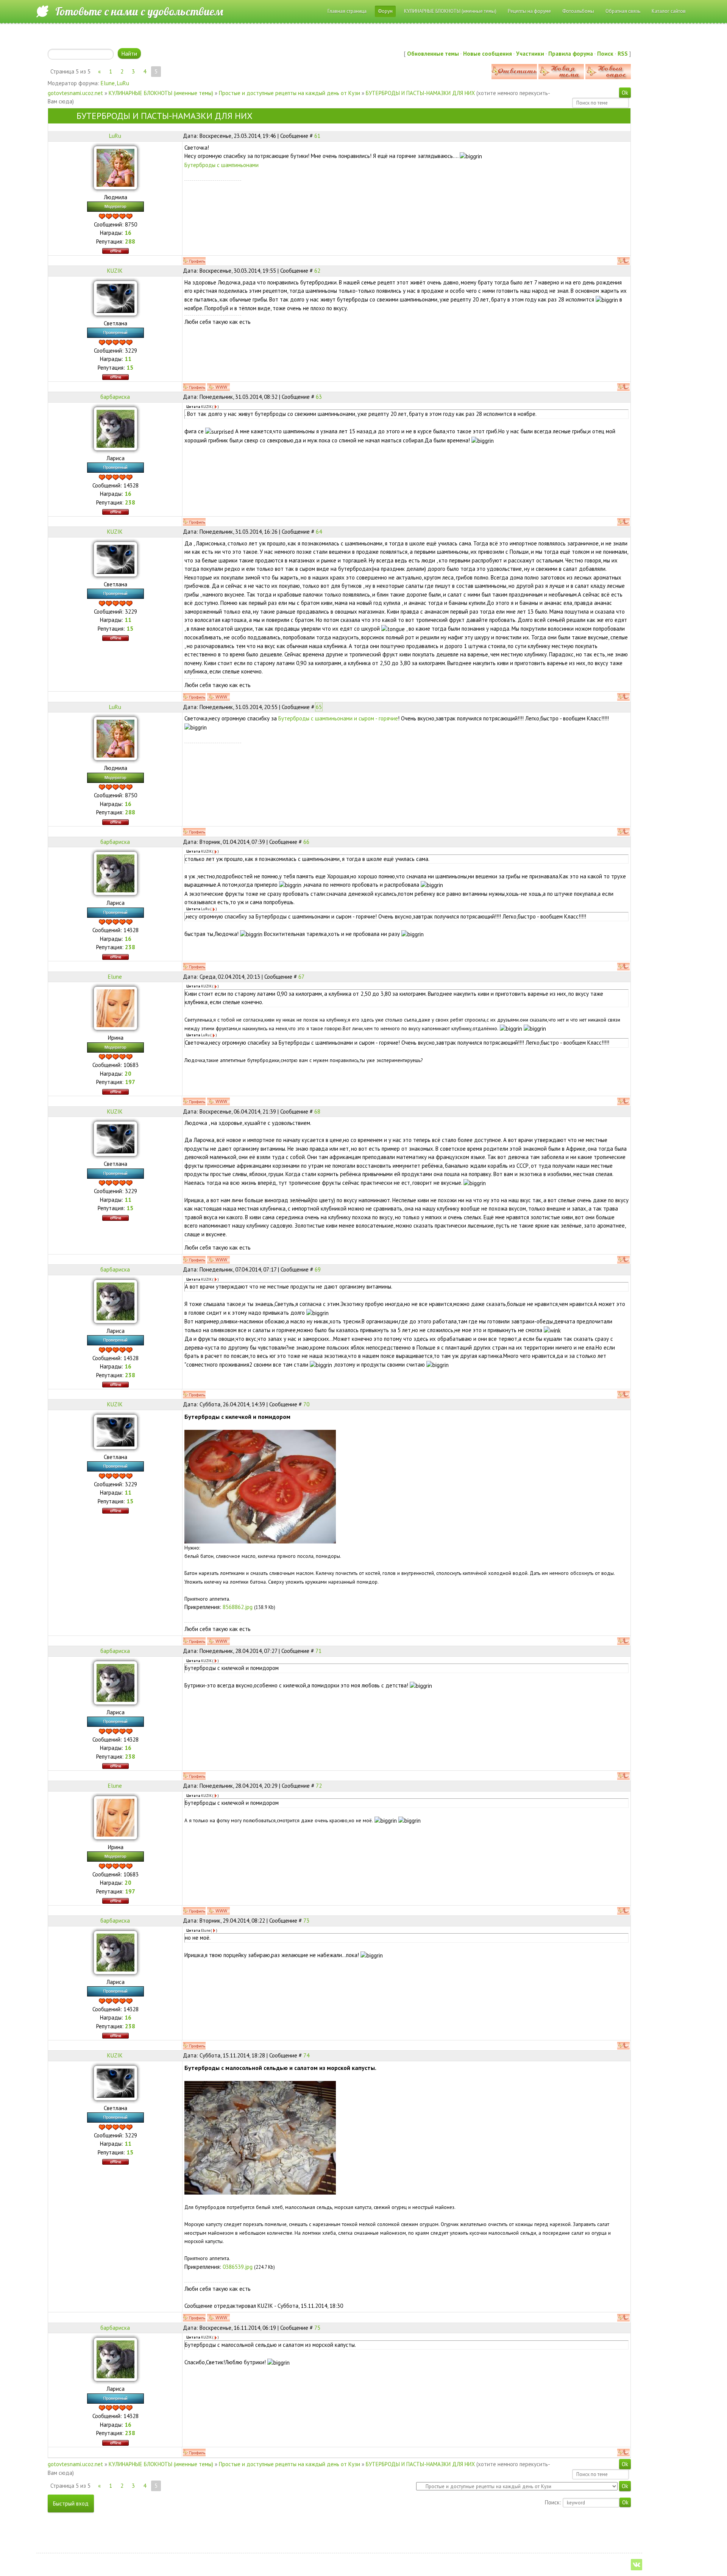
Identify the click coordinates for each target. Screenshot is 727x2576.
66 (306, 842)
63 (319, 397)
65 (319, 707)
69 (318, 1269)
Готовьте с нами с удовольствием (139, 11)
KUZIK (115, 271)
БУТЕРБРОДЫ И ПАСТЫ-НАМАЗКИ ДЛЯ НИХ (420, 93)
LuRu (123, 83)
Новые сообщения (488, 54)
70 (306, 1404)
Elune (108, 83)
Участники (530, 54)
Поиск (605, 54)
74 (306, 2055)
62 (317, 271)
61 (317, 136)
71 (318, 1651)
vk (637, 2565)
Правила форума (571, 54)
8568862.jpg (238, 1607)
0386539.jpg (238, 2267)
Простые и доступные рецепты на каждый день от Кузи (289, 93)
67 (301, 977)
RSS (623, 54)
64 (319, 532)
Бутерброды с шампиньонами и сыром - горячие (338, 718)
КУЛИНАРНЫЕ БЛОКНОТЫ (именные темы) (161, 93)
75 (317, 2328)
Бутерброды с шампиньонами (222, 165)
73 (306, 1921)
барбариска (115, 397)
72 (319, 1786)
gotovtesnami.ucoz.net (75, 93)
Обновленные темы (433, 54)
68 (317, 1111)
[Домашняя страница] (218, 387)
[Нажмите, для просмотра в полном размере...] (260, 1486)
